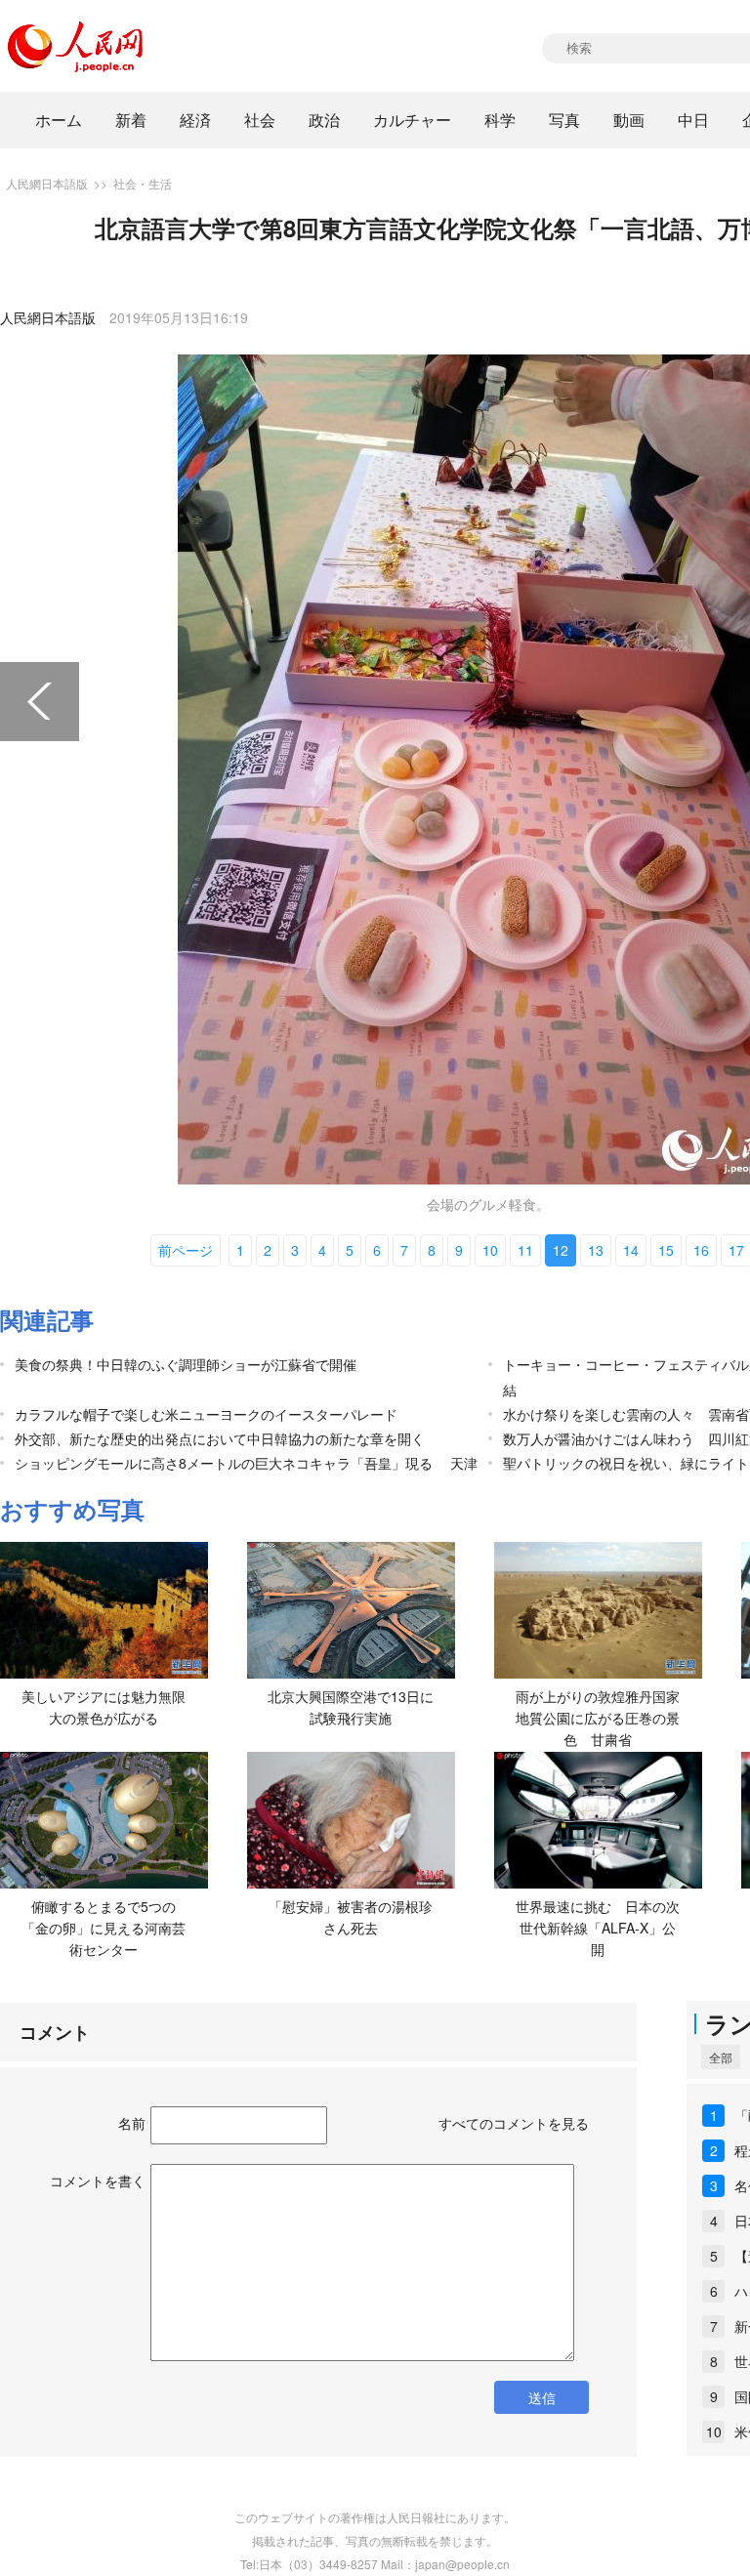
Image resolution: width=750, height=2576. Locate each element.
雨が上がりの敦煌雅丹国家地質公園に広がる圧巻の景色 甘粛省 (598, 1717)
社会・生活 (143, 183)
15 (666, 1250)
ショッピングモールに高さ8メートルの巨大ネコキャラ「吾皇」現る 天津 (246, 1463)
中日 (693, 120)
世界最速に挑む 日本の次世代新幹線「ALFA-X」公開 (598, 1927)
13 (596, 1250)
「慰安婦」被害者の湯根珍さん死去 (351, 1917)
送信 (542, 2397)
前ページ (186, 1250)
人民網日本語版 (47, 183)
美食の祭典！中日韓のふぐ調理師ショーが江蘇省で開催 (186, 1364)
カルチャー (412, 120)
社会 (260, 120)
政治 (324, 120)
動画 (629, 120)
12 (561, 1250)
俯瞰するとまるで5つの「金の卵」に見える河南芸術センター (104, 1927)
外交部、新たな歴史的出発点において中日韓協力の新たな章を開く (220, 1438)
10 (490, 1250)
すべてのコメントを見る (514, 2123)
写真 (564, 120)
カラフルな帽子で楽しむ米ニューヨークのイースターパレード (206, 1414)
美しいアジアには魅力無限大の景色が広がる (104, 1707)
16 (701, 1250)
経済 (195, 120)
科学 (500, 120)
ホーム (59, 120)
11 (525, 1250)
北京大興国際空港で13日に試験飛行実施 (351, 1707)
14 (631, 1250)
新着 (131, 120)
